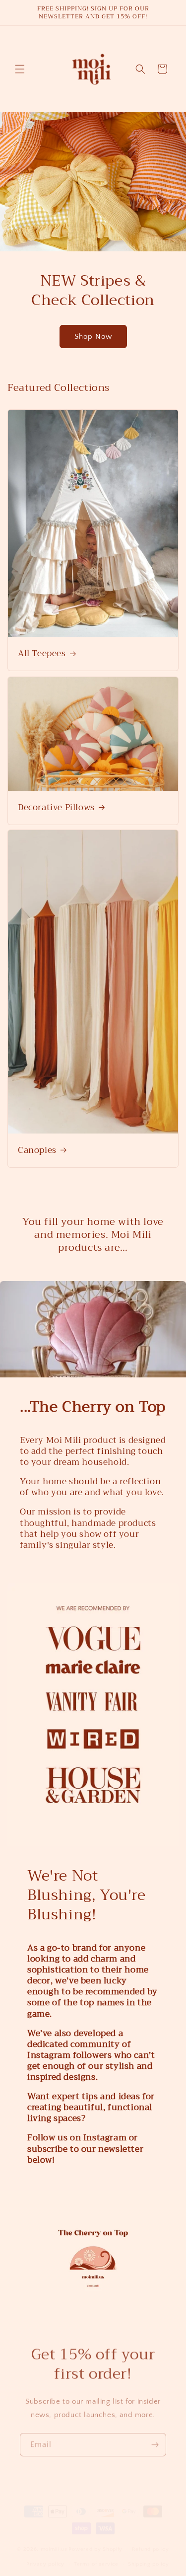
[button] (20, 69)
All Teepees (42, 654)
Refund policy (151, 2558)
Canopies (37, 1150)
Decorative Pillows (56, 807)
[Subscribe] (155, 2440)
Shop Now (93, 337)
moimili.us (54, 2557)
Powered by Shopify (95, 2557)
